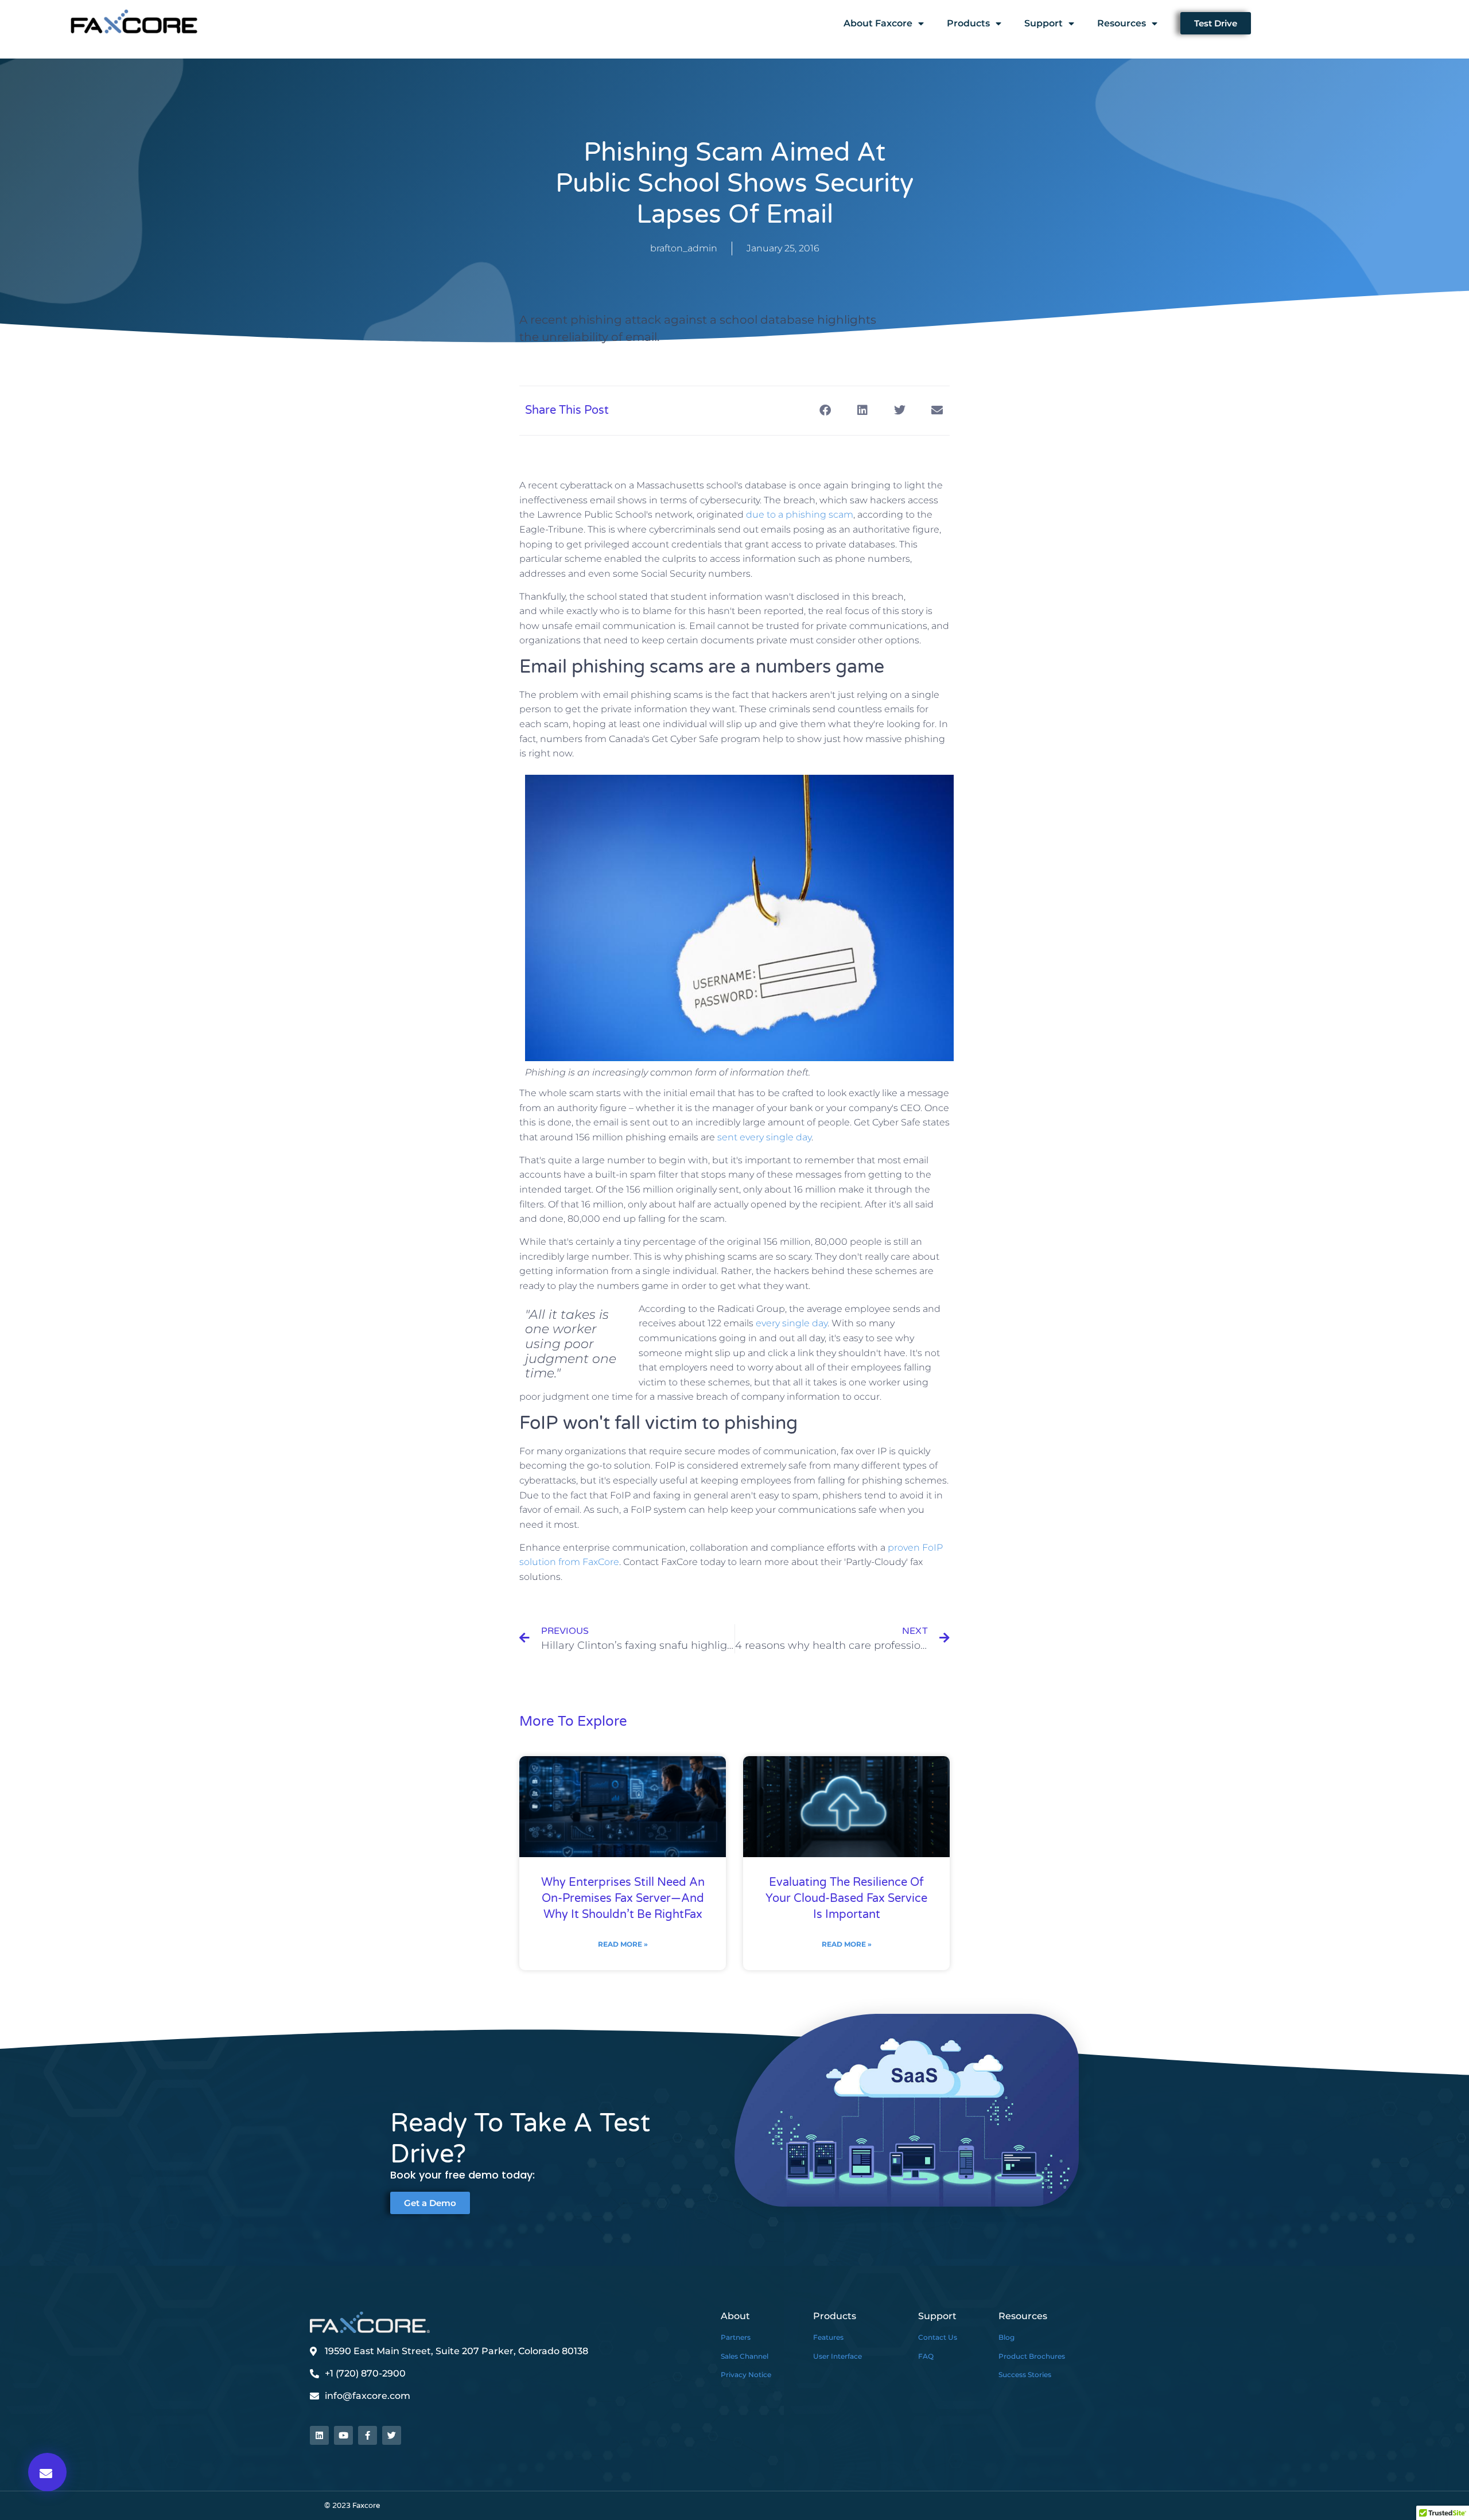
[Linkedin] (319, 2435)
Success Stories (1025, 2375)
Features (828, 2337)
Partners (736, 2337)
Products (968, 23)
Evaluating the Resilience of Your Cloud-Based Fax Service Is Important (846, 1898)
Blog (1006, 2337)
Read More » (623, 1944)
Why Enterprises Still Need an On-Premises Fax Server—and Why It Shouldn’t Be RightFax (623, 1898)
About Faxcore (878, 23)
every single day (792, 1323)
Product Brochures (1032, 2356)
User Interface (838, 2356)
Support (1044, 23)
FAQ (926, 2356)
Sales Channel (745, 2356)
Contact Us (938, 2337)
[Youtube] (343, 2435)
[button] (47, 2472)
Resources (1122, 23)
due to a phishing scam (800, 515)
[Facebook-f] (368, 2435)
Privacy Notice (746, 2375)
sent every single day (764, 1137)
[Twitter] (392, 2435)
